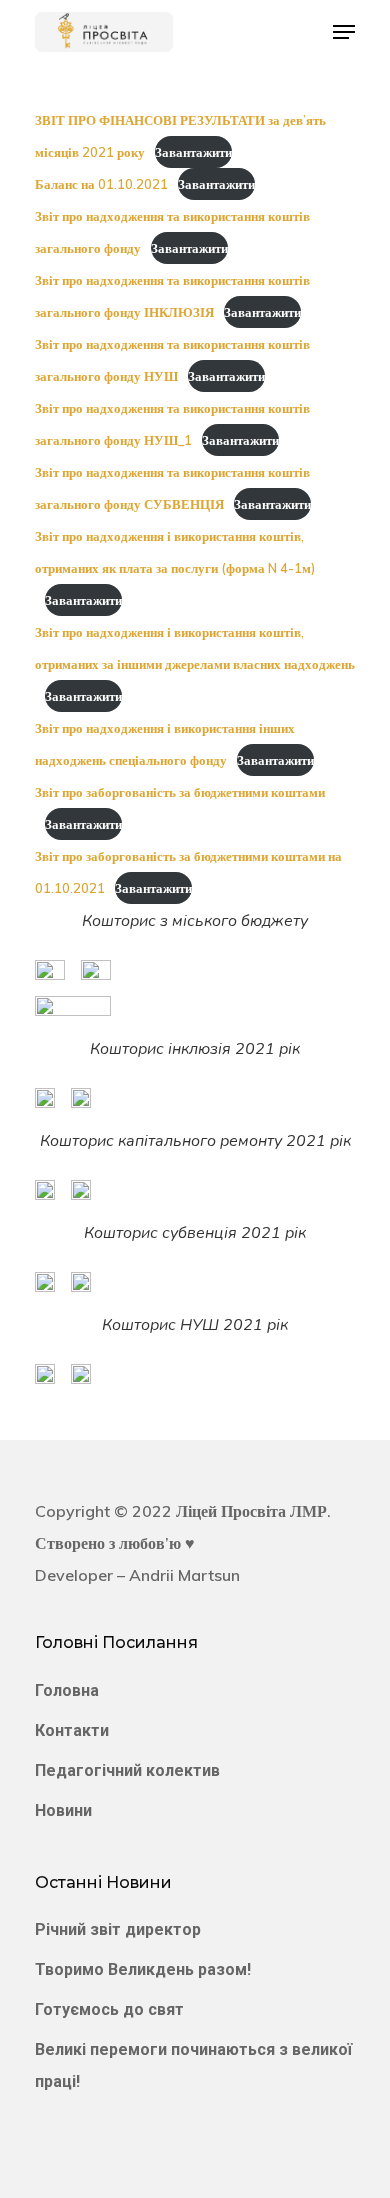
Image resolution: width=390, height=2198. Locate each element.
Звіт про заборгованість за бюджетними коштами (180, 792)
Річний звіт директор (118, 1929)
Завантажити (193, 152)
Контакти (72, 1730)
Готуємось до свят (109, 2009)
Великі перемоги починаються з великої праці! (193, 2065)
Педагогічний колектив (127, 1770)
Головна (67, 1690)
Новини (63, 1810)
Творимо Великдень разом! (143, 1969)
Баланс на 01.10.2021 (101, 184)
